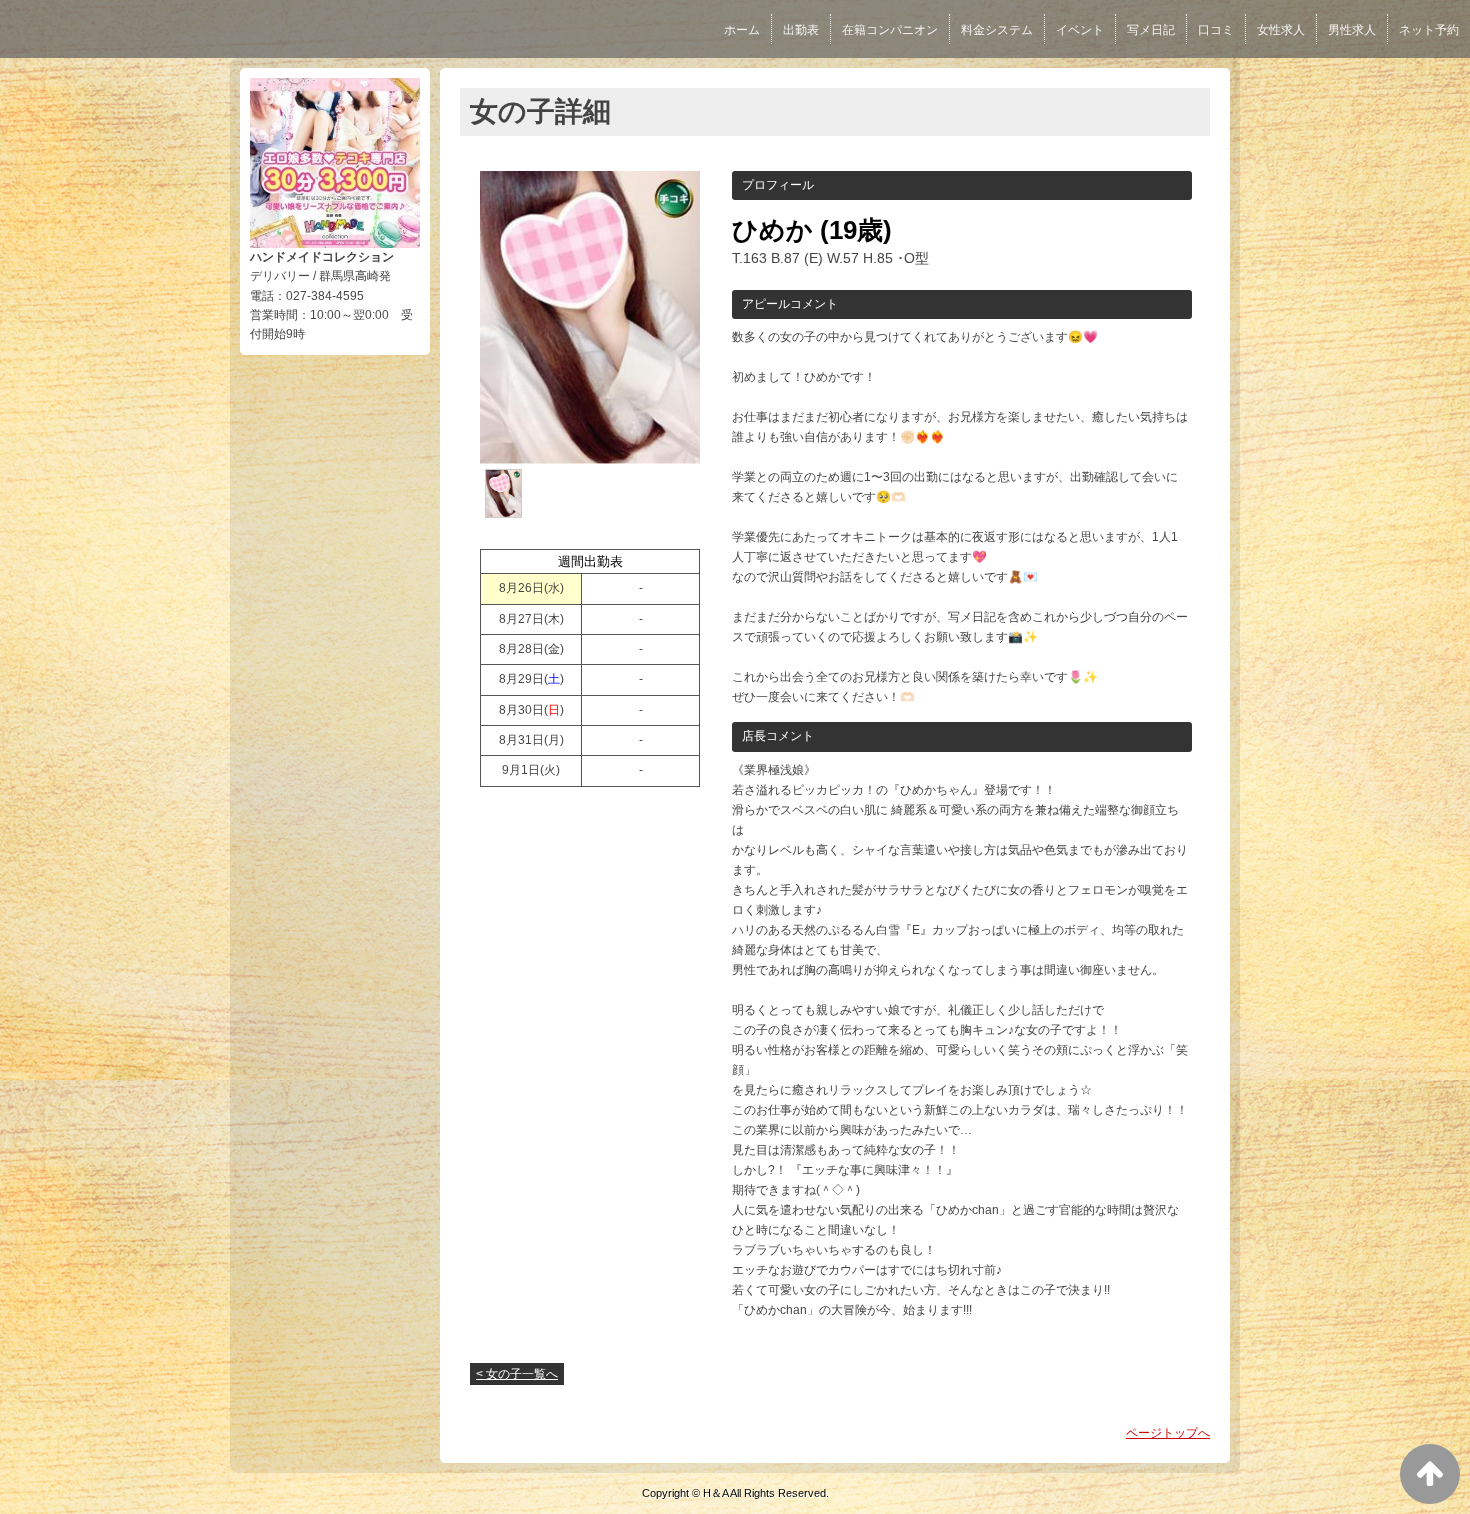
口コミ (1216, 30)
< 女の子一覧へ (517, 1374)
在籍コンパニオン (890, 30)
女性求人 (1281, 30)
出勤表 (801, 30)
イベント (1080, 30)
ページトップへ (1168, 1433)
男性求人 (1352, 30)
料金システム (997, 30)
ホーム (742, 30)
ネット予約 (1429, 30)
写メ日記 (1151, 30)
